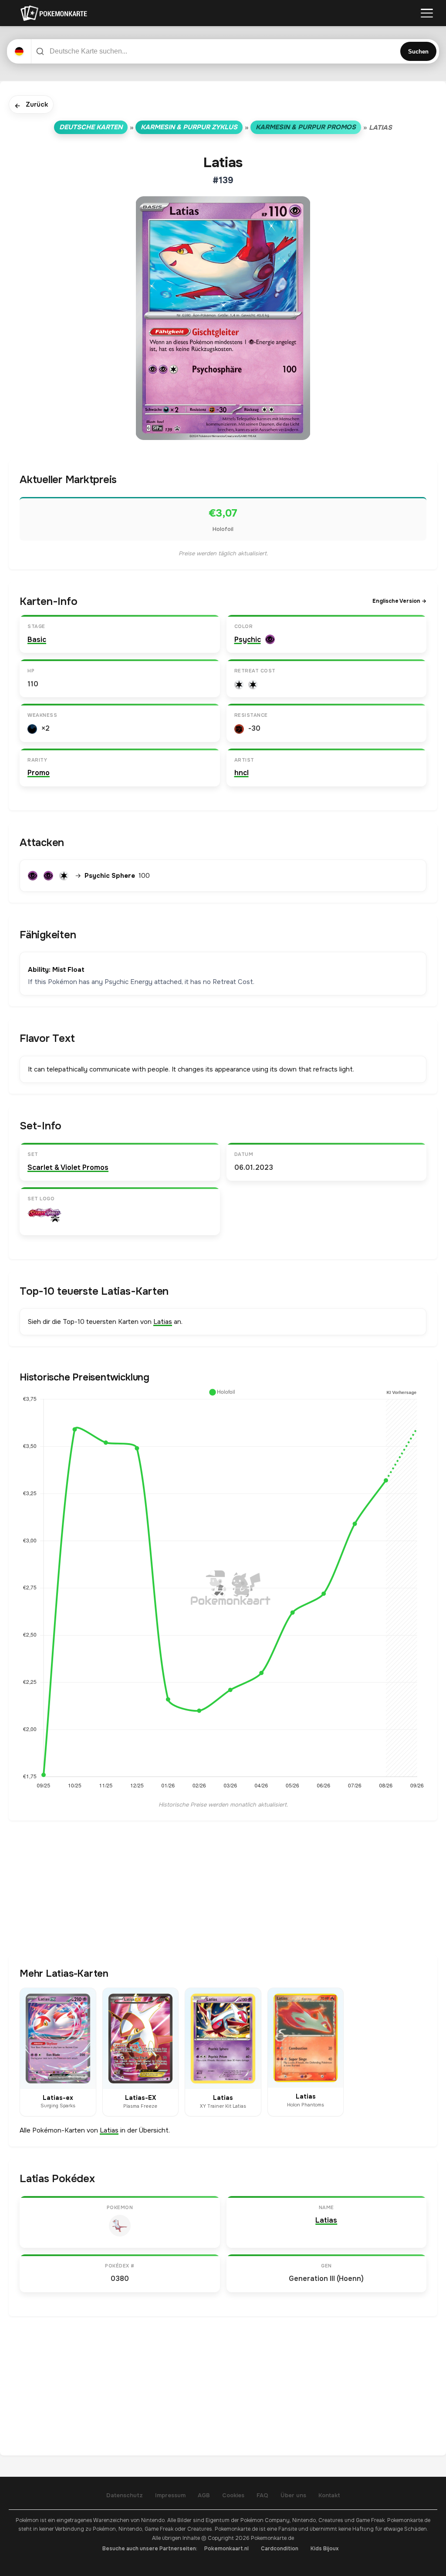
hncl (242, 773)
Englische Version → (399, 601)
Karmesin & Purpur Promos (306, 127)
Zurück (31, 105)
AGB (204, 2495)
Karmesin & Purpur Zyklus (189, 127)
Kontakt (329, 2495)
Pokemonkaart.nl (226, 2549)
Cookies (233, 2495)
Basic (37, 640)
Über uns (293, 2495)
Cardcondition (280, 2549)
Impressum (170, 2495)
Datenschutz (125, 2495)
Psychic (248, 640)
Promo (39, 773)
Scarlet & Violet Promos (68, 1167)
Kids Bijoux (325, 2549)
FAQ (262, 2495)
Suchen (418, 52)
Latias (163, 1322)
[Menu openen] (427, 13)
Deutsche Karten (91, 127)
